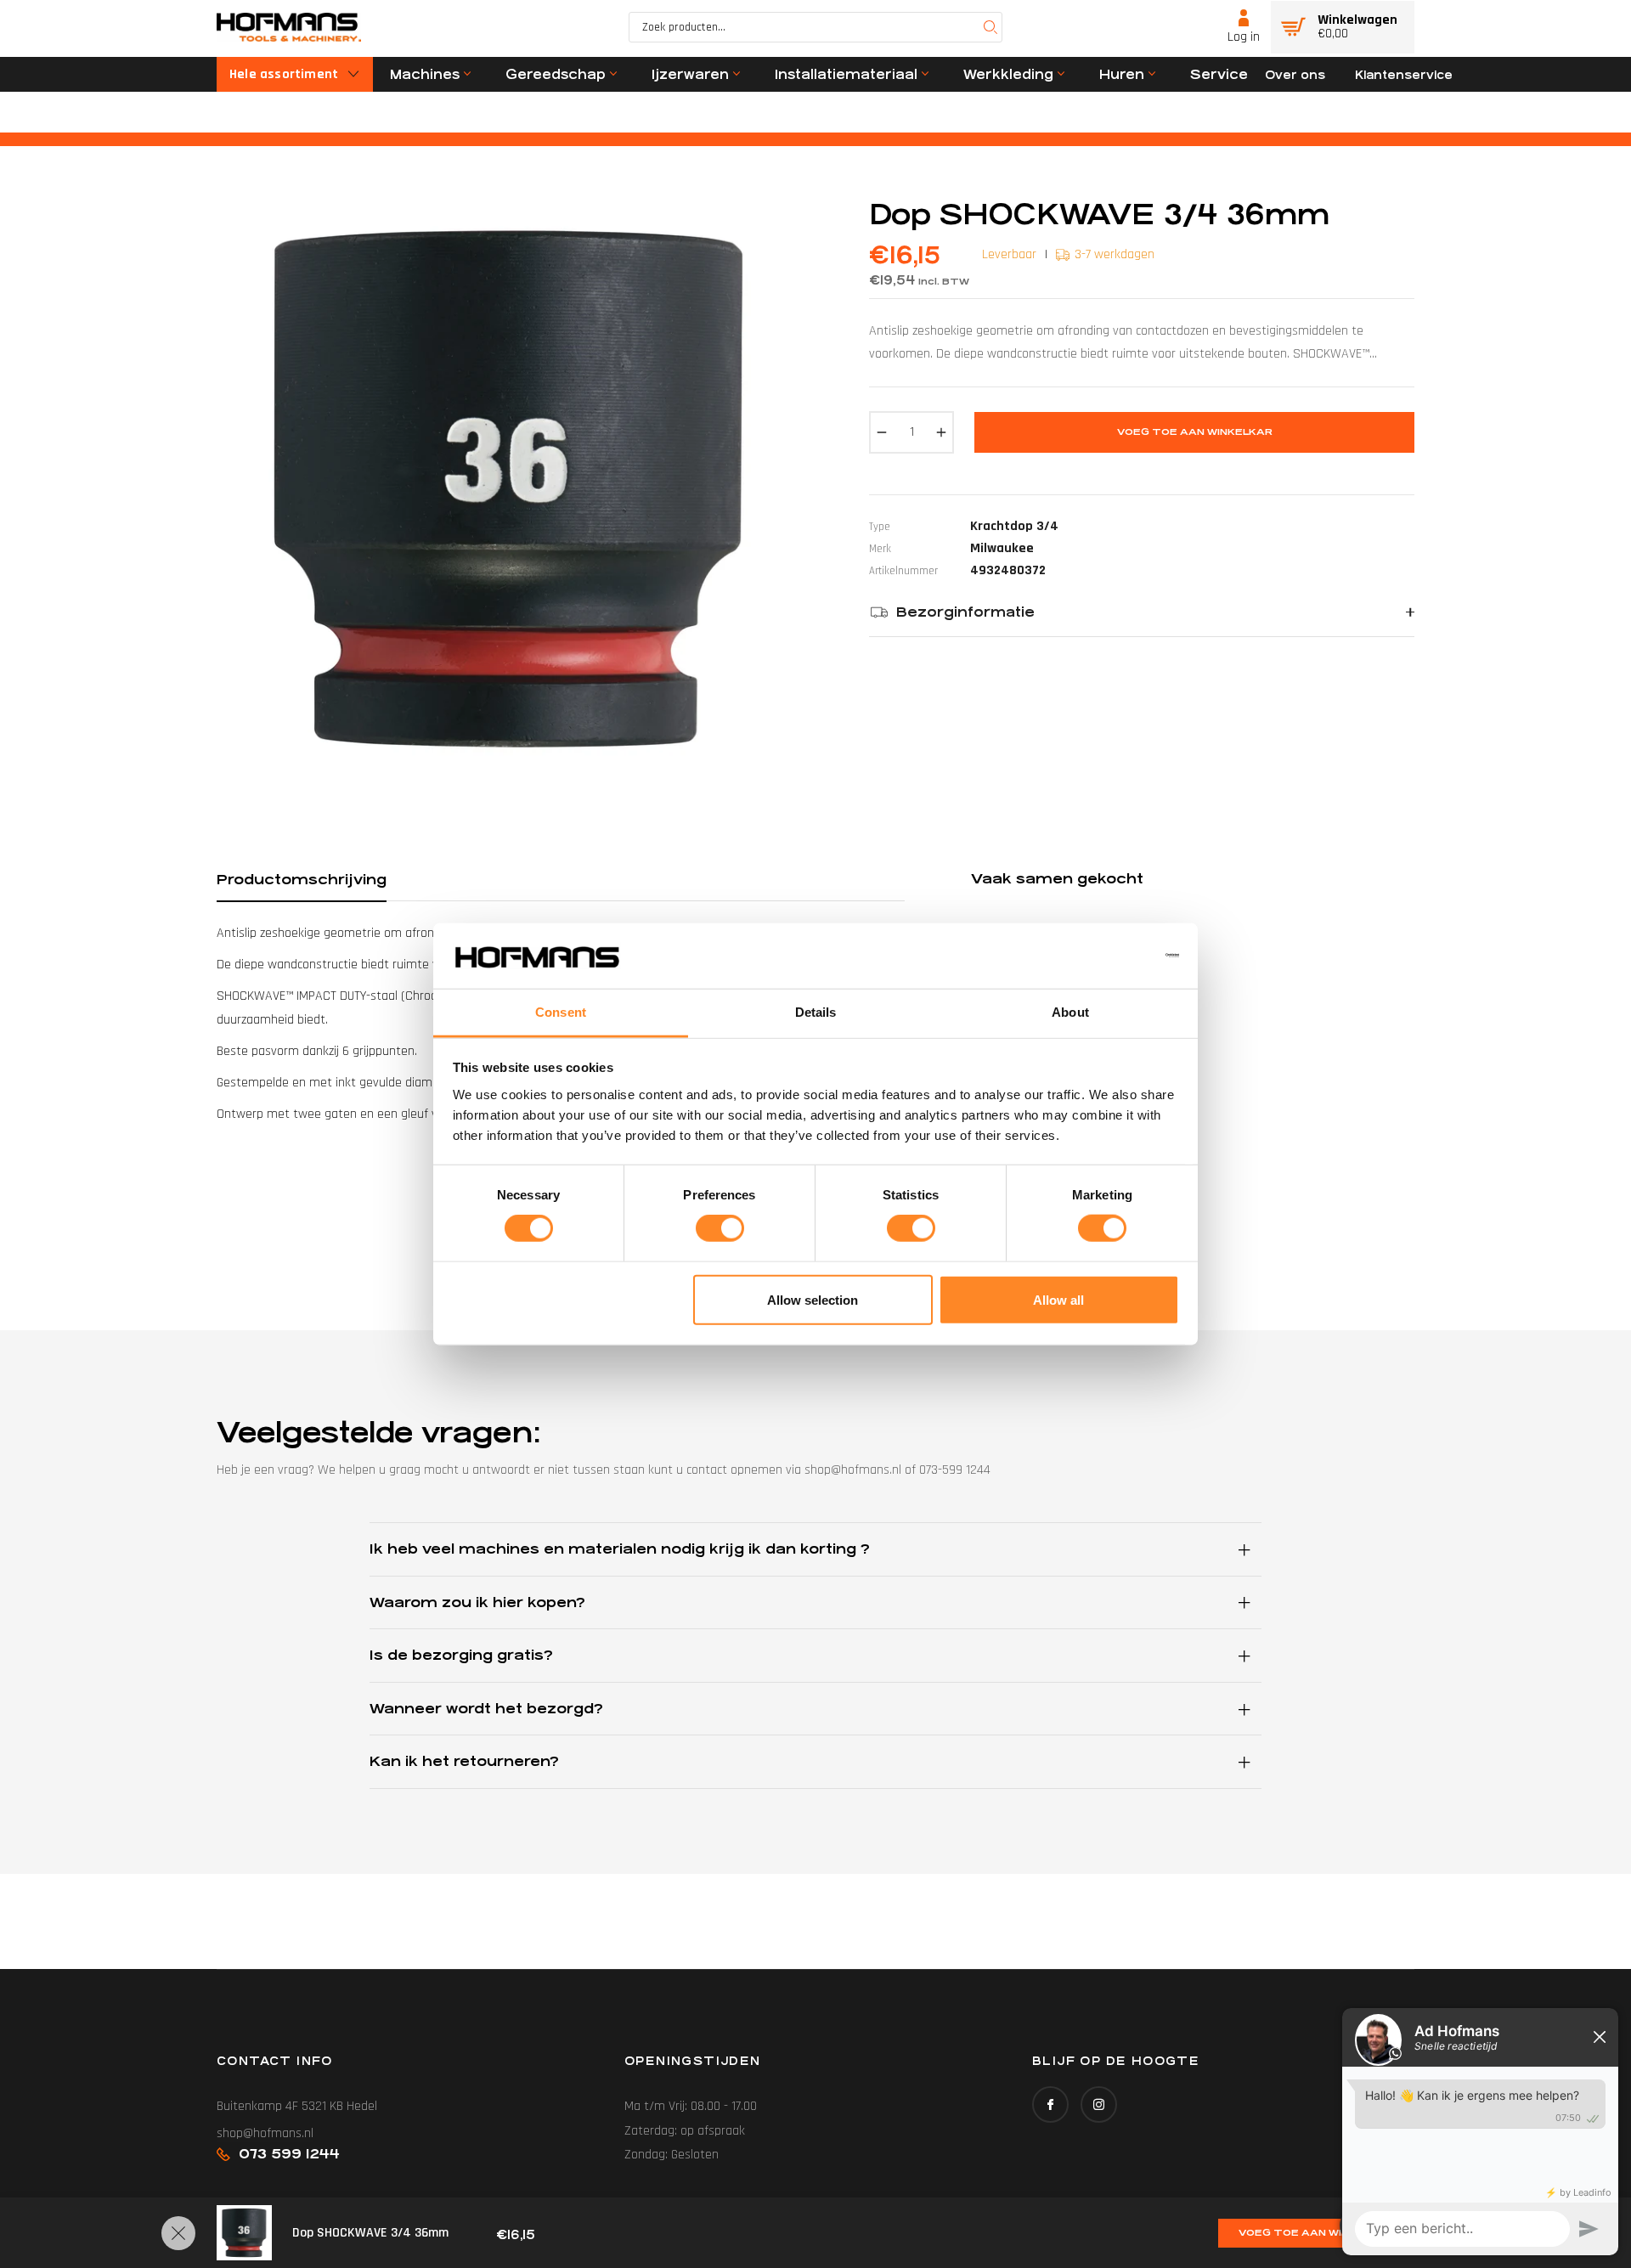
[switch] (720, 1228)
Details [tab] (816, 1012)
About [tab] (1070, 1012)
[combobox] (815, 27)
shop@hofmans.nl (265, 2133)
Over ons (1295, 75)
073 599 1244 (289, 2154)
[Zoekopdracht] (990, 27)
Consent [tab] (561, 1012)
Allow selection (813, 1299)
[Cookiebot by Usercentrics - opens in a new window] (1105, 956)
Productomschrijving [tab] (302, 880)
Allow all (1058, 1299)
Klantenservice (1404, 75)
